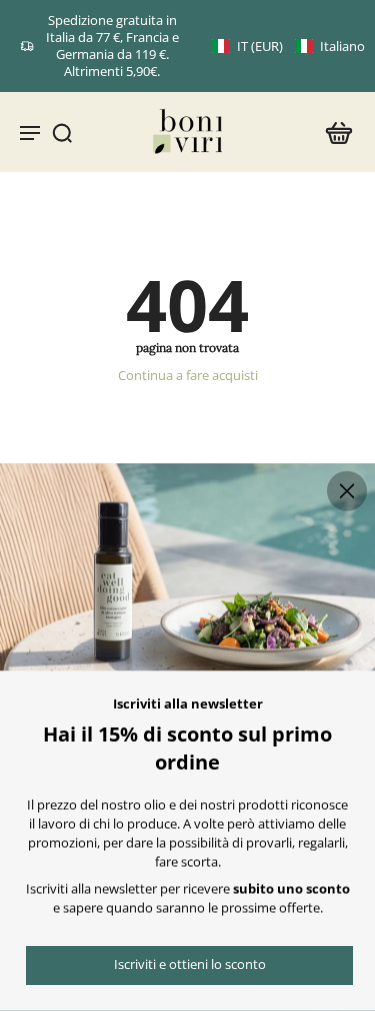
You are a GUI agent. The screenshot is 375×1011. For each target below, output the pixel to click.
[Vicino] (347, 491)
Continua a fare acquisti (188, 375)
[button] (288, 46)
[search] (62, 132)
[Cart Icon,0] (333, 132)
